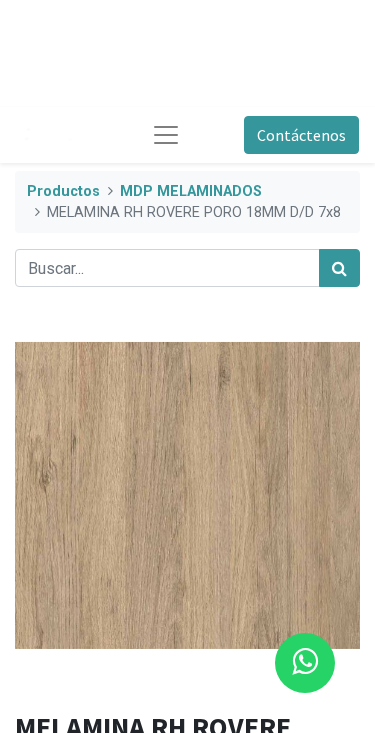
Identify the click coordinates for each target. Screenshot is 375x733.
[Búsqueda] (339, 268)
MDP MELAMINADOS (191, 191)
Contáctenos (301, 135)
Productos (63, 191)
